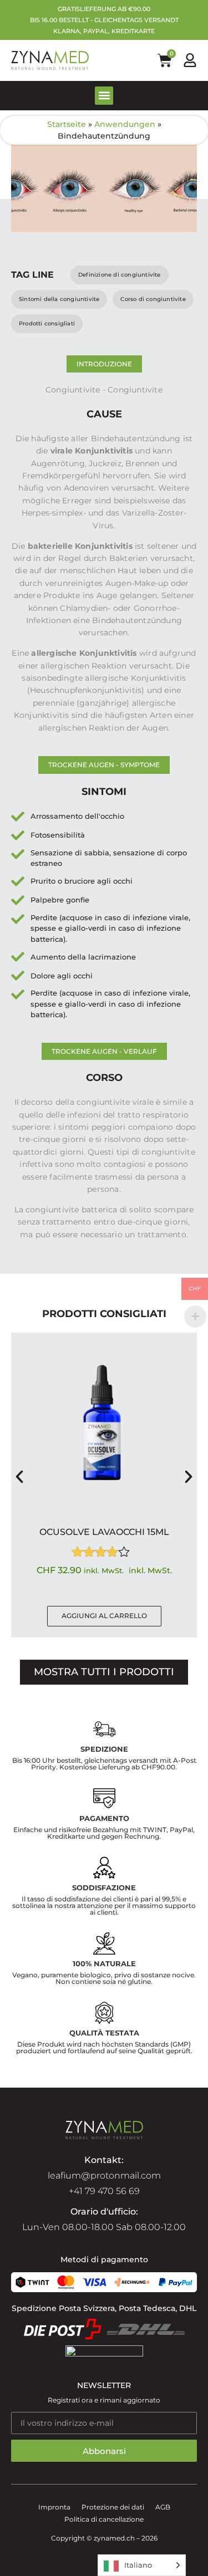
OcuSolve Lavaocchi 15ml (104, 1532)
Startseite (67, 124)
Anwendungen (125, 124)
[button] (104, 96)
